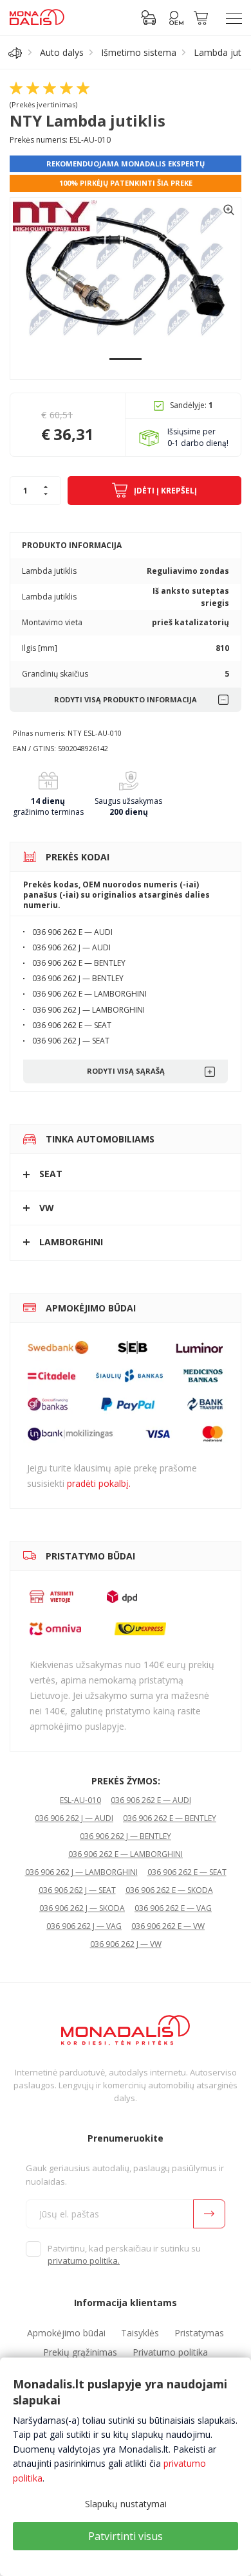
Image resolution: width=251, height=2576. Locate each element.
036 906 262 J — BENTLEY (126, 1836)
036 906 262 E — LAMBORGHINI (126, 1854)
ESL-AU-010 (80, 1800)
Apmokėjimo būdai (66, 2333)
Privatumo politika (170, 2352)
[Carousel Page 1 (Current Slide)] (126, 359)
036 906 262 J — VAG (84, 1926)
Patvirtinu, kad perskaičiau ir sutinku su (124, 2255)
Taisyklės (140, 2333)
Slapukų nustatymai (126, 2504)
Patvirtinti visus (126, 2536)
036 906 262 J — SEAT (77, 1890)
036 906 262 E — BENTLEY (170, 1818)
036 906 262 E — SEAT (187, 1872)
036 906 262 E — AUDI (151, 1800)
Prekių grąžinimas (80, 2352)
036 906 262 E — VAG (173, 1908)
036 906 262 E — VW (168, 1926)
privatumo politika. (84, 2261)
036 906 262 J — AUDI (74, 1818)
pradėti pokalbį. (99, 1483)
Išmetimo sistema (139, 52)
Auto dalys (62, 52)
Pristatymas (199, 2333)
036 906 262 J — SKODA (82, 1908)
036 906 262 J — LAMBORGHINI (81, 1872)
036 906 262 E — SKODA (169, 1890)
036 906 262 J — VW (126, 1944)
